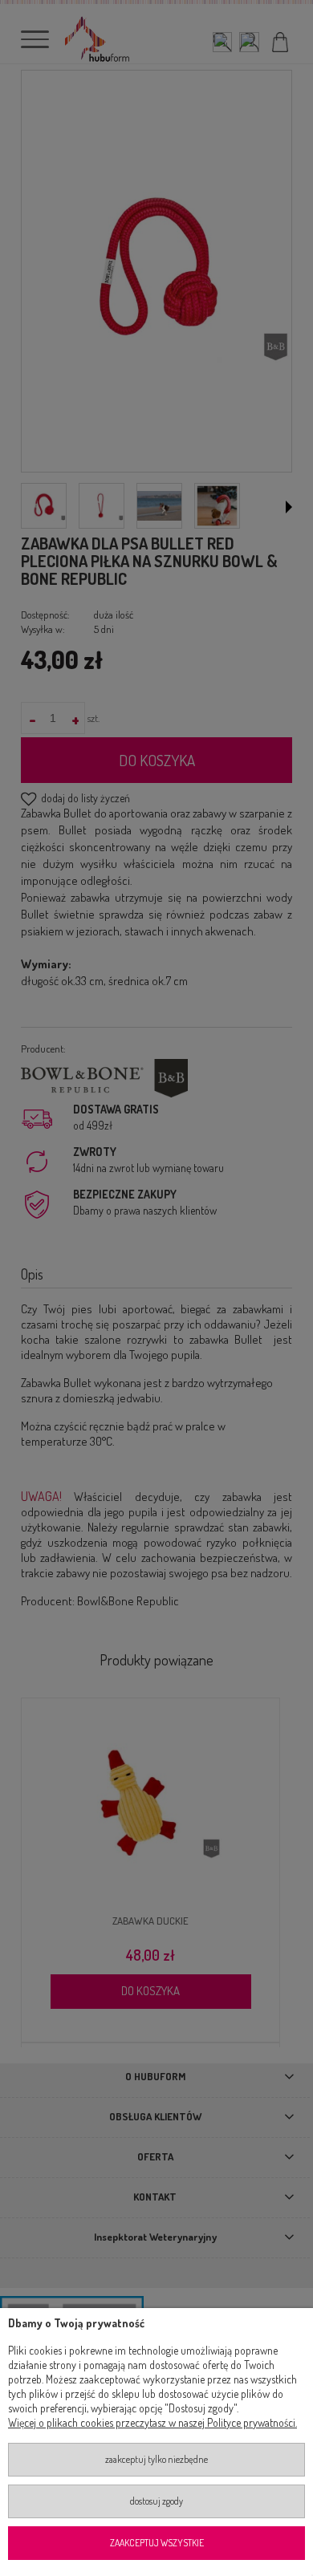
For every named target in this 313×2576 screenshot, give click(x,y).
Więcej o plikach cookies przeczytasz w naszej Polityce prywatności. (152, 2422)
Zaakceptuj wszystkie (157, 2543)
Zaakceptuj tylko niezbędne (156, 2459)
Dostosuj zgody (156, 2501)
